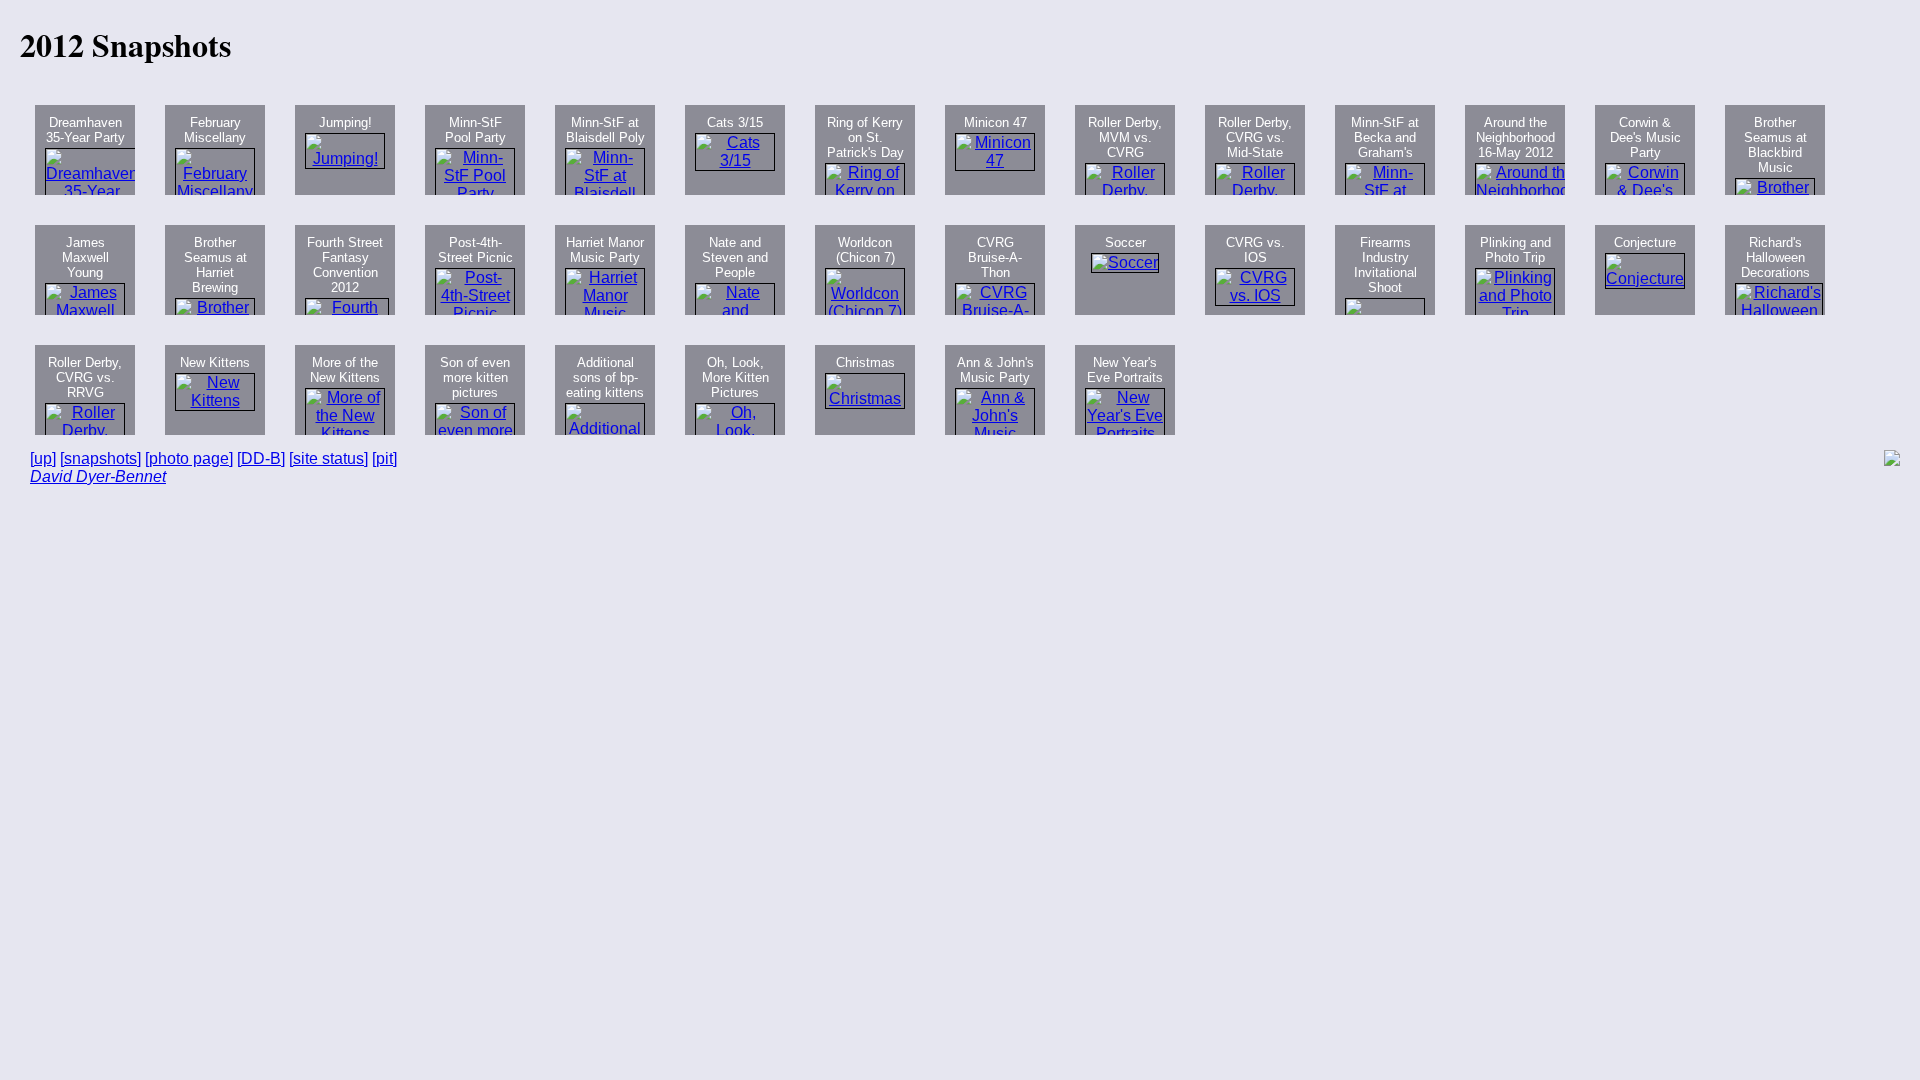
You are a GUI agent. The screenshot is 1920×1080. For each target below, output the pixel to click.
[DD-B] (261, 458)
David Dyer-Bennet (98, 476)
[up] (43, 458)
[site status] (328, 458)
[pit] (384, 458)
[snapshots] (100, 458)
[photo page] (189, 458)
